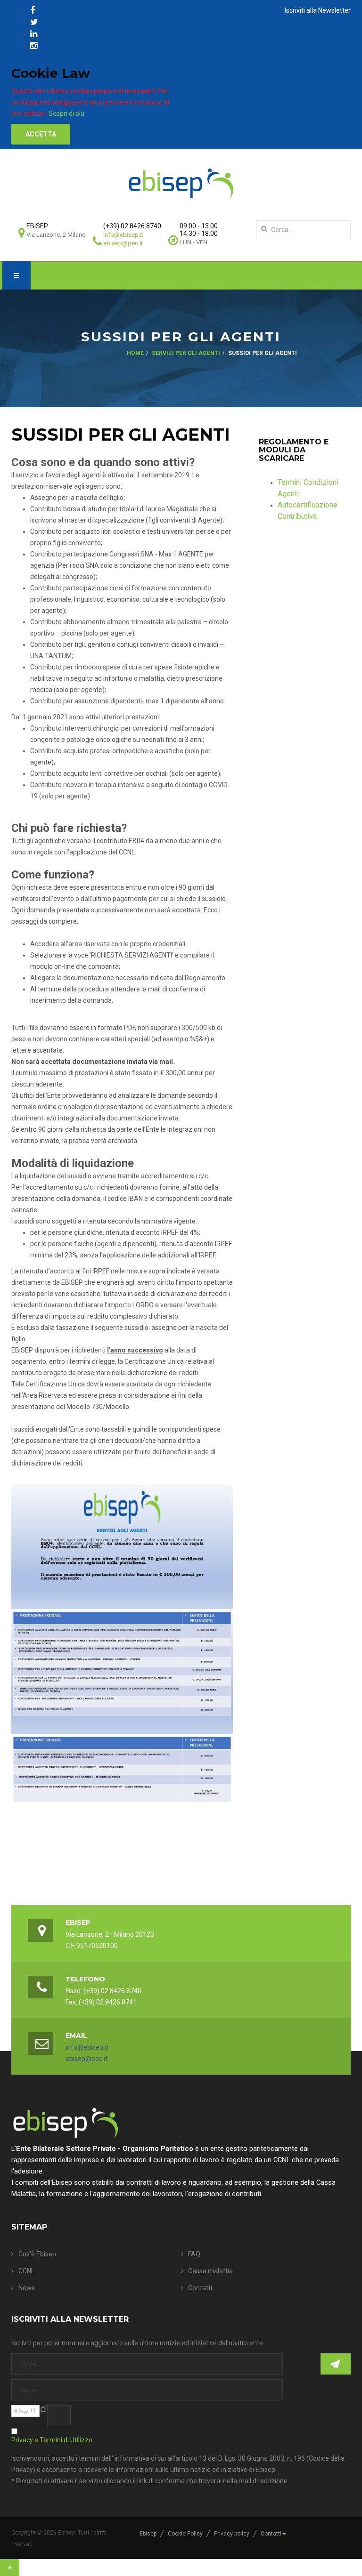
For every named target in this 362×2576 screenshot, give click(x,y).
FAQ (194, 2254)
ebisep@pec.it (123, 243)
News (27, 2288)
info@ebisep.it (123, 235)
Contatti (200, 2288)
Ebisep (148, 2534)
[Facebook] (33, 10)
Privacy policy (232, 2534)
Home (135, 353)
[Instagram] (34, 45)
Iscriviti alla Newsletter (318, 10)
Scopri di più (66, 113)
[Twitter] (34, 22)
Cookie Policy (185, 2534)
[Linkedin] (34, 34)
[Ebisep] (181, 183)
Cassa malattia (210, 2271)
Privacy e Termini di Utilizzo (52, 2440)
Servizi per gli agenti (186, 353)
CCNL (26, 2271)
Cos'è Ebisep (37, 2254)
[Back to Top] (10, 2568)
